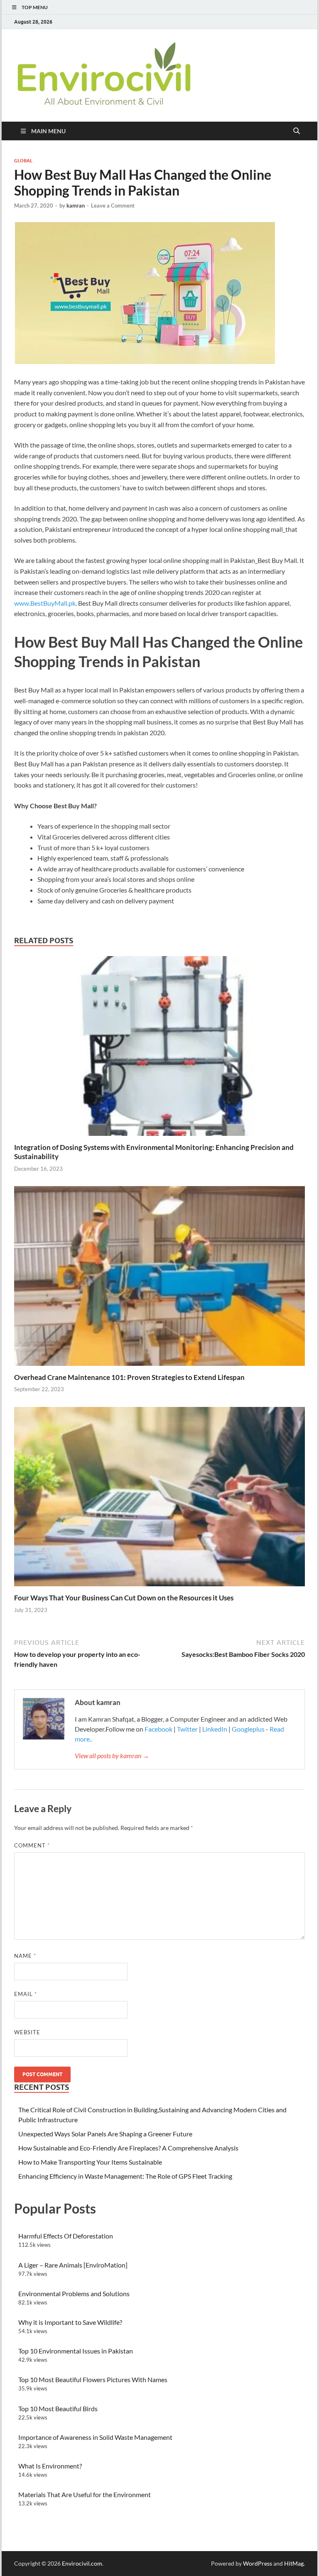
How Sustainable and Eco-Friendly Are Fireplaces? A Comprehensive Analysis (128, 2148)
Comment (32, 1845)
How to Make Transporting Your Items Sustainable (90, 2162)
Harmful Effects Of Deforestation (66, 2236)
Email (26, 1994)
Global (23, 161)
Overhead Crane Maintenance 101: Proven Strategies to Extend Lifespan (129, 1377)
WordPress (258, 2563)
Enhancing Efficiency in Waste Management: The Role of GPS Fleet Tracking (125, 2176)
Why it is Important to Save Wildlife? (70, 2322)
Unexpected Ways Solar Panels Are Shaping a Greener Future (105, 2134)
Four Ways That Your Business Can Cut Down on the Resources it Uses (124, 1598)
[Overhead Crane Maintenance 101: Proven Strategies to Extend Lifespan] (159, 1278)
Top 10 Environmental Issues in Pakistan (76, 2351)
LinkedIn (215, 1729)
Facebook (159, 1729)
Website (27, 2032)
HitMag (294, 2563)
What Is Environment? (50, 2466)
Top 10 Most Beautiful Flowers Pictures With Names (93, 2379)
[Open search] (297, 131)
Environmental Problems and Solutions (74, 2293)
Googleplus (248, 1729)
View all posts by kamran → (112, 1755)
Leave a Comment (113, 205)
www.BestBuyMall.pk (45, 603)
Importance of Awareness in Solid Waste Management (95, 2437)
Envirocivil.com (82, 2563)
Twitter (187, 1729)
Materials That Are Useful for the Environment (85, 2494)
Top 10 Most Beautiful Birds (58, 2408)
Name (25, 1956)
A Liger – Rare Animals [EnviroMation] (73, 2265)
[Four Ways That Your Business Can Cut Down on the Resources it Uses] (159, 1499)
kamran (76, 205)
